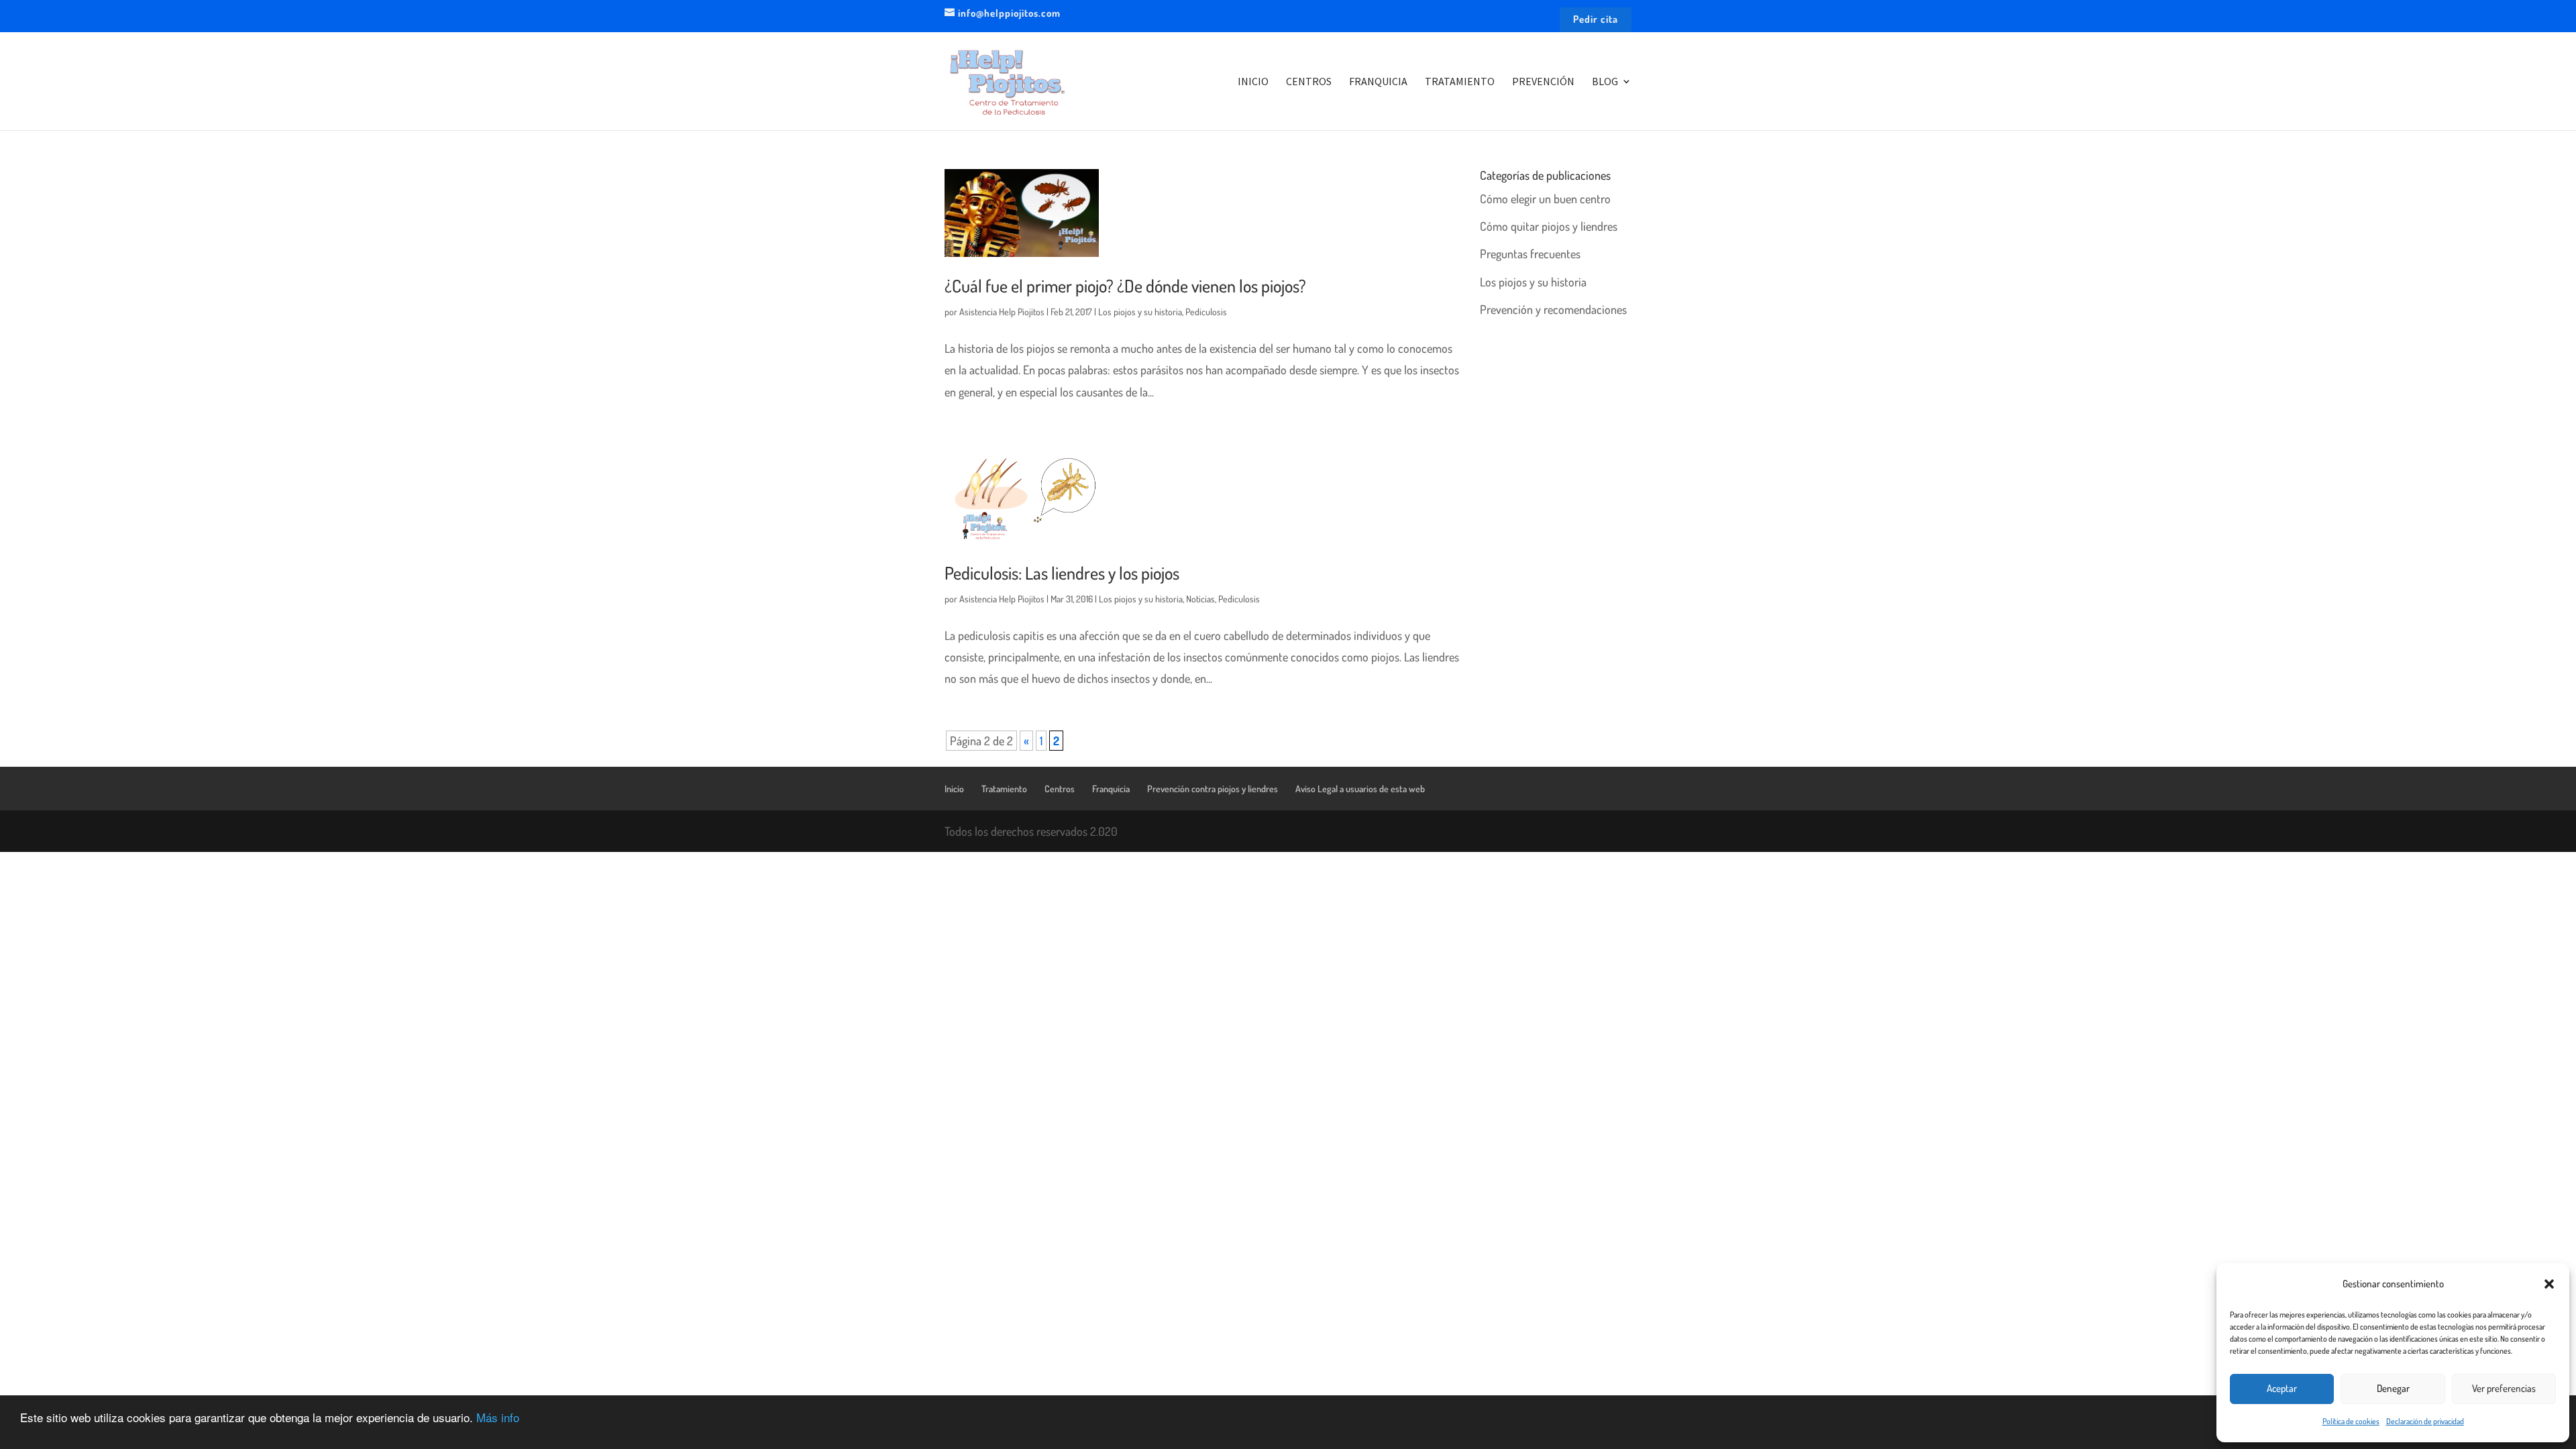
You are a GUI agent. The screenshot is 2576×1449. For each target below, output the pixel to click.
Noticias (1200, 599)
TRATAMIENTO (1460, 82)
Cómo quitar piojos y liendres (1549, 226)
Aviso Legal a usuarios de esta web (1360, 789)
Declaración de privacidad (2425, 1421)
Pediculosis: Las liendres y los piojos (1062, 573)
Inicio (954, 789)
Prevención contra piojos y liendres (1213, 789)
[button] (2549, 1284)
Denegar (2393, 1388)
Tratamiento (1004, 789)
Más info (498, 1417)
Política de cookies (2351, 1421)
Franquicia (1111, 789)
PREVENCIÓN (1543, 82)
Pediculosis (1206, 312)
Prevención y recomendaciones (1553, 309)
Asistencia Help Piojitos (1002, 312)
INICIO (1253, 82)
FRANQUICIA (1378, 82)
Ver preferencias (2504, 1388)
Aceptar (2282, 1388)
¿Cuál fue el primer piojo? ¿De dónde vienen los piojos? (1125, 285)
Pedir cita (1596, 20)
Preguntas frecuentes (1530, 254)
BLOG (1605, 82)
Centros (1060, 789)
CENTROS (1309, 82)
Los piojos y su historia (1140, 312)
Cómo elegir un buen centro (1545, 199)
